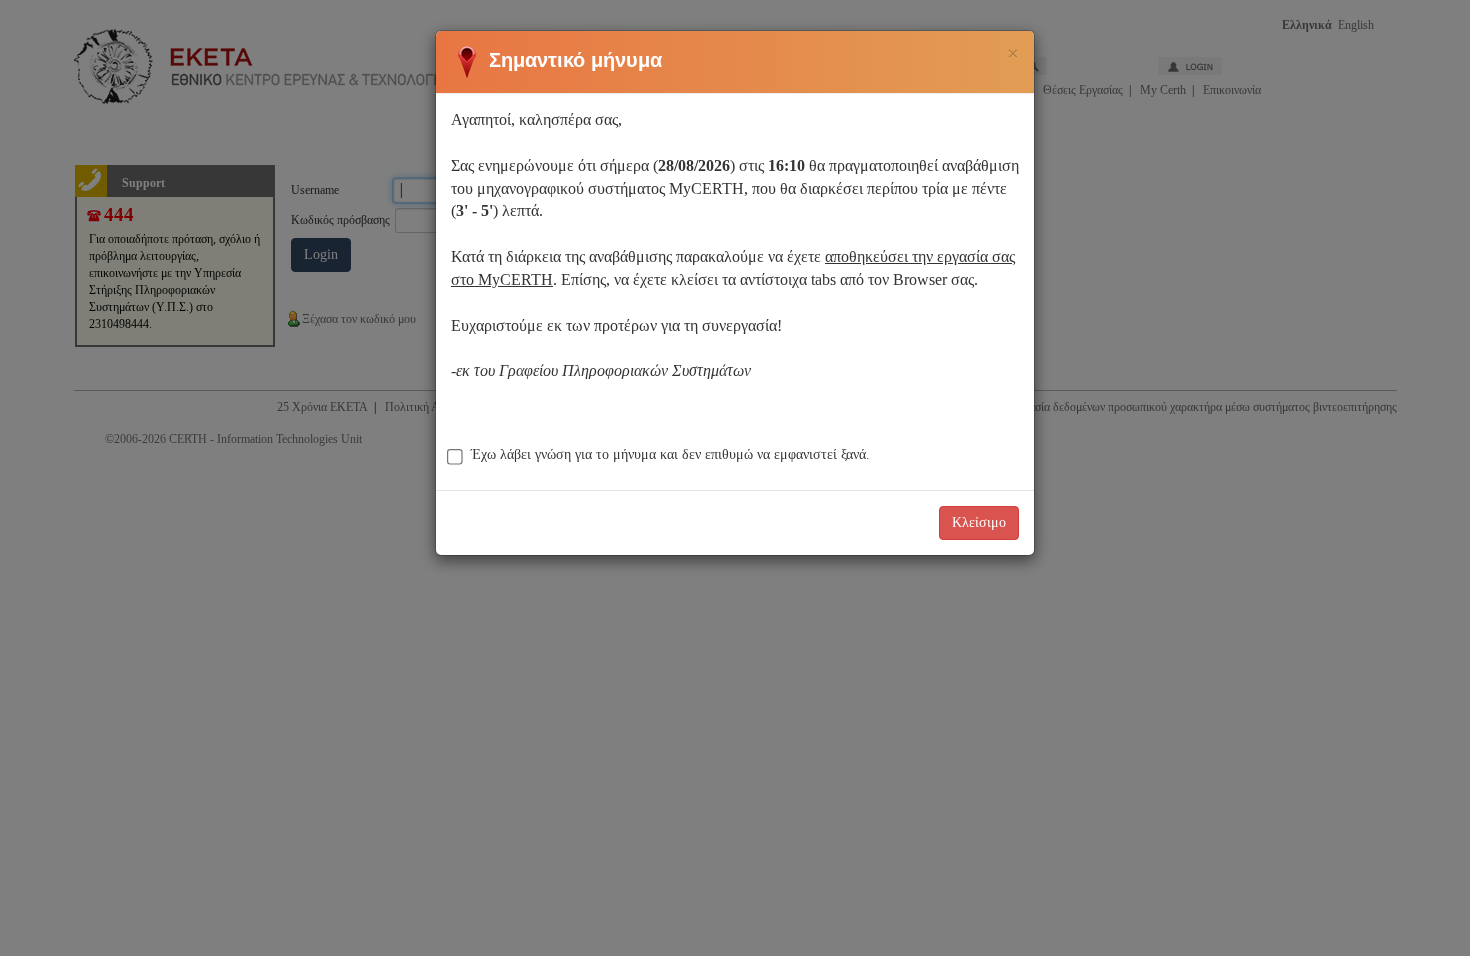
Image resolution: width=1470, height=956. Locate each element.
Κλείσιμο (979, 522)
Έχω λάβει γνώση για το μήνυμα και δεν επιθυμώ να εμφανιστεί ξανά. (670, 454)
